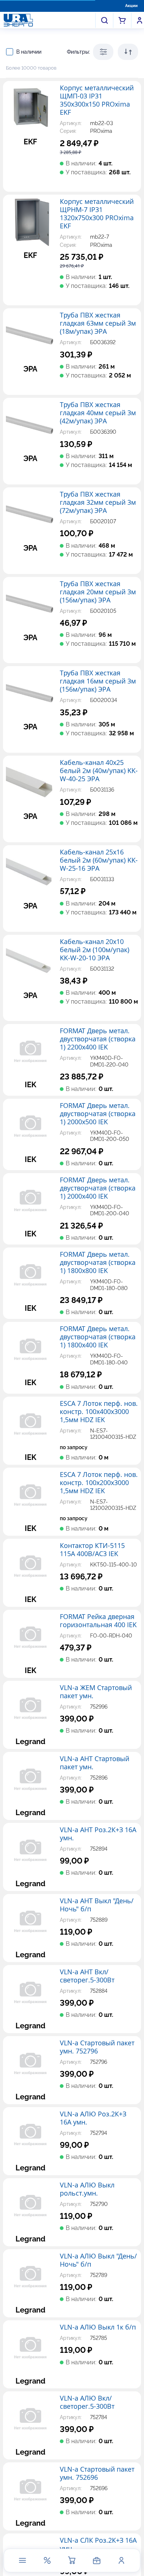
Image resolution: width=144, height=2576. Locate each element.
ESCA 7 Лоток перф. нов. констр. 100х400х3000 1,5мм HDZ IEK (99, 1412)
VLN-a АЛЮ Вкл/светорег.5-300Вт (87, 2402)
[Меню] (23, 2560)
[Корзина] (72, 2560)
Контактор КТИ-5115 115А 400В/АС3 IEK (92, 1550)
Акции (131, 6)
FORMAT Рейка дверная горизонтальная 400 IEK (98, 1621)
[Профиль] (121, 2560)
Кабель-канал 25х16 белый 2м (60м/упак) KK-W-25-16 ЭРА (99, 860)
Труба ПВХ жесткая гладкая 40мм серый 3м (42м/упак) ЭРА (98, 413)
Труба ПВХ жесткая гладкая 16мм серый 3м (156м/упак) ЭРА (98, 681)
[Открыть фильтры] (103, 52)
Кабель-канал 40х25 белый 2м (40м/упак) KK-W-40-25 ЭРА (99, 771)
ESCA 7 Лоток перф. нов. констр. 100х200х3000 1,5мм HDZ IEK (99, 1483)
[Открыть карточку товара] (30, 108)
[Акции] (47, 2560)
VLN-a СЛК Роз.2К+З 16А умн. (98, 2545)
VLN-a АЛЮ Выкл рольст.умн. (87, 2189)
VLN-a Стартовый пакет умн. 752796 (97, 2047)
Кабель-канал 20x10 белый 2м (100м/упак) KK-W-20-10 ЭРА (95, 950)
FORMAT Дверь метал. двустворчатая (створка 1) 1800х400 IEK (98, 1337)
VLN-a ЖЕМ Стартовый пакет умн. (96, 1692)
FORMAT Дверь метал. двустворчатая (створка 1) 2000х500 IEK (98, 1114)
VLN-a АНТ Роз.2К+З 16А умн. (98, 1834)
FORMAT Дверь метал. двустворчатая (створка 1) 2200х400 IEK (98, 1039)
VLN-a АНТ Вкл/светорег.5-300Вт (87, 1976)
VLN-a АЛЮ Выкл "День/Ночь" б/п (98, 2260)
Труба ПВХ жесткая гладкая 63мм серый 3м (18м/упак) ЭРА (98, 323)
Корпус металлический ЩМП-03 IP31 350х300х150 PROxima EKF (97, 100)
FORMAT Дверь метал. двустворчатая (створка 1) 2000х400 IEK (98, 1188)
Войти (140, 20)
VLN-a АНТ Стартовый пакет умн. (95, 1763)
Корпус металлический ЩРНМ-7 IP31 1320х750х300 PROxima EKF (97, 214)
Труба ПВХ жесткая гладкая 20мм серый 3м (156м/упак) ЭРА (98, 592)
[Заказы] (97, 2560)
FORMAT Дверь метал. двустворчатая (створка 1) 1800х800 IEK (98, 1263)
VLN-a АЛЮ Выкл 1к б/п (98, 2327)
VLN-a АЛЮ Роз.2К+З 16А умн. (93, 2118)
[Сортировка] (128, 52)
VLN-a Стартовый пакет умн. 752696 (97, 2473)
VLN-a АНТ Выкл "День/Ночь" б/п (97, 1905)
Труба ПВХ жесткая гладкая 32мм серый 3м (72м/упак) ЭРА (98, 503)
